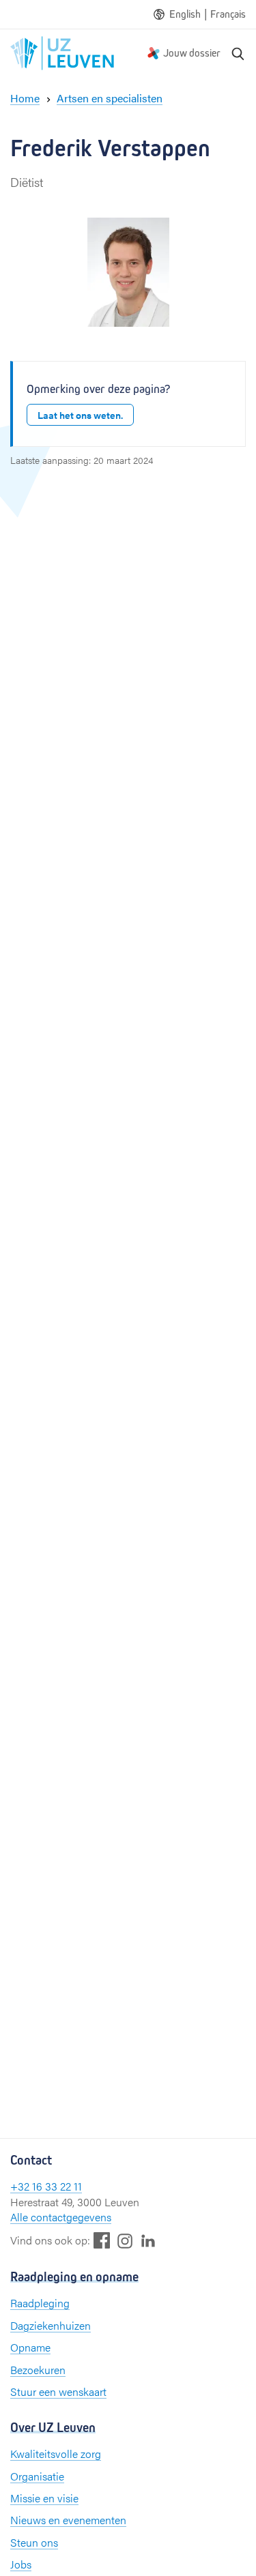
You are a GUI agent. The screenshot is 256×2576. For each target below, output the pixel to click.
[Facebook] (102, 2240)
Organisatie (37, 2476)
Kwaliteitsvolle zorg (56, 2454)
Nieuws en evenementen (68, 2520)
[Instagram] (125, 2241)
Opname (30, 2347)
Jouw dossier (192, 53)
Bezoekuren (38, 2370)
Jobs (21, 2564)
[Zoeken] (238, 53)
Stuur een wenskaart (58, 2391)
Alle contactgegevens (61, 2217)
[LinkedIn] (148, 2240)
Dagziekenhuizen (51, 2325)
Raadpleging (40, 2303)
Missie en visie (44, 2498)
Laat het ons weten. (80, 415)
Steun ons (34, 2542)
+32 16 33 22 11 (46, 2186)
